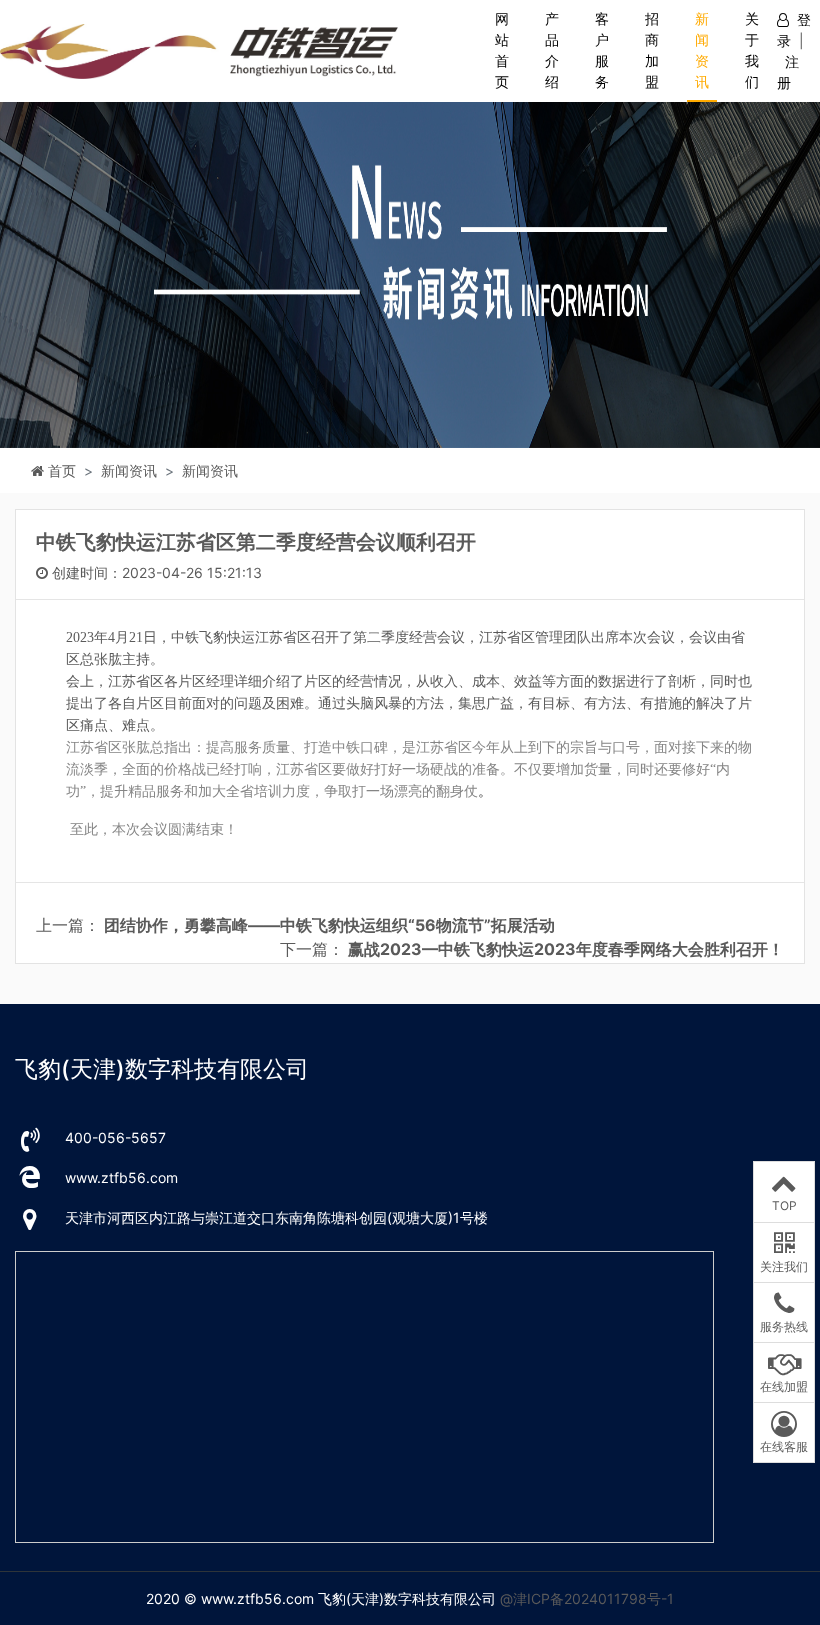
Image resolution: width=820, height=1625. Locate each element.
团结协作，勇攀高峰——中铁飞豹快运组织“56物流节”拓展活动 (329, 925)
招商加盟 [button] (652, 50)
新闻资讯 (210, 470)
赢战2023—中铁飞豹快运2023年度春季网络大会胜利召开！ (566, 949)
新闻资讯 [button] (702, 50)
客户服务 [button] (602, 50)
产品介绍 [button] (552, 50)
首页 (62, 470)
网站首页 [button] (502, 50)
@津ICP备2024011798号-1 (587, 1598)
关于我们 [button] (752, 50)
